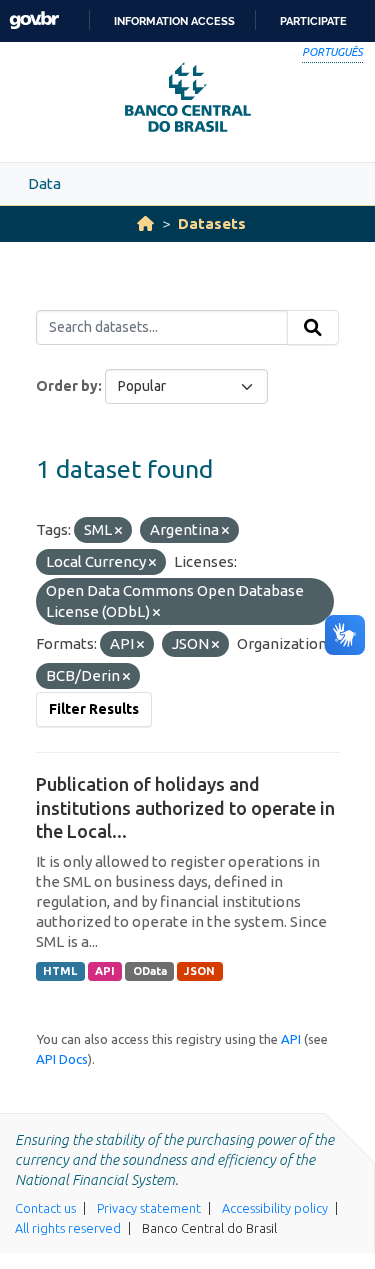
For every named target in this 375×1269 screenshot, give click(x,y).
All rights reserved (68, 1228)
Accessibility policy (275, 1208)
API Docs (62, 1059)
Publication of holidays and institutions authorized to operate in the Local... (185, 807)
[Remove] (118, 531)
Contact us (45, 1208)
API (105, 971)
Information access (174, 21)
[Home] (145, 223)
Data (44, 183)
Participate (313, 21)
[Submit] (313, 328)
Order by (67, 386)
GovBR (34, 20)
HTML (60, 971)
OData (150, 971)
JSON (199, 971)
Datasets (212, 223)
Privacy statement (149, 1208)
